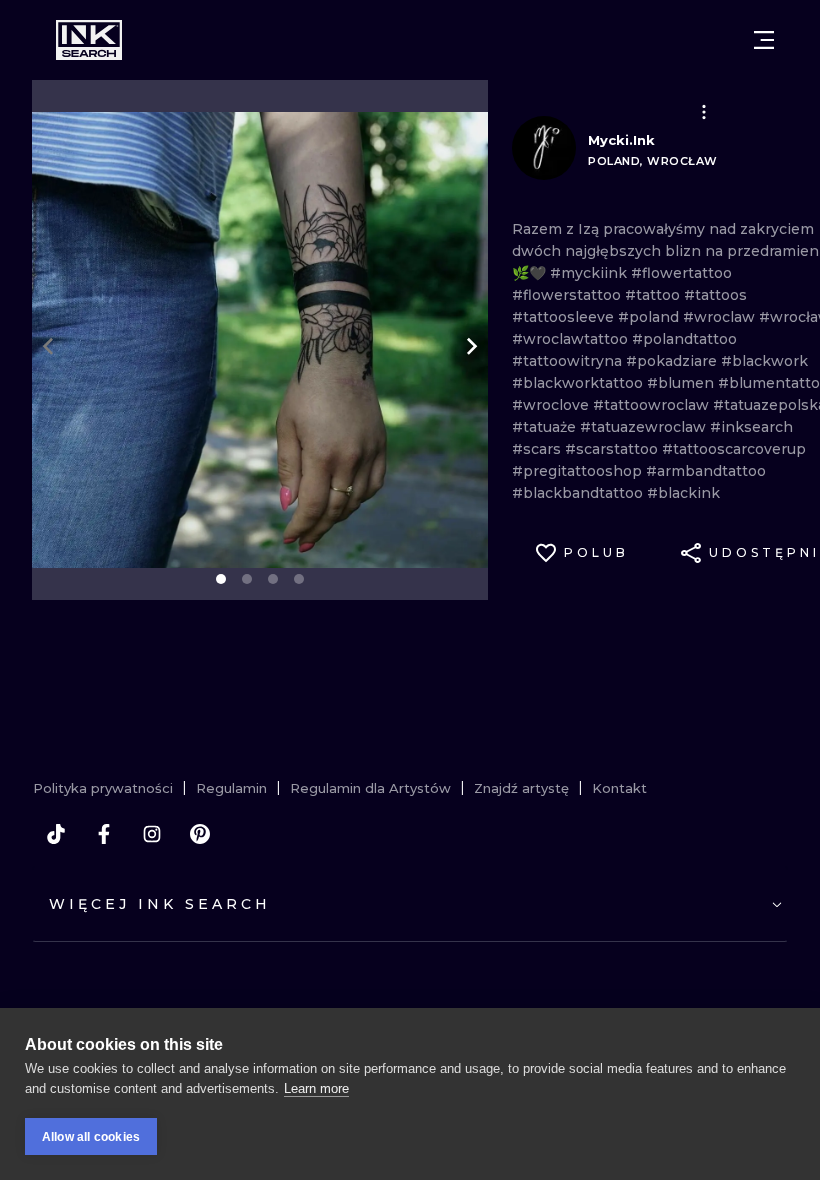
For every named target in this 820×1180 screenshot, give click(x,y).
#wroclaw (721, 317)
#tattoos (715, 295)
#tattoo (654, 295)
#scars (538, 449)
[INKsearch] (89, 40)
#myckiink (590, 273)
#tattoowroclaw (653, 405)
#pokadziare (673, 361)
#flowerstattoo (568, 295)
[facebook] (104, 834)
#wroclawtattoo (572, 339)
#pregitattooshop (579, 471)
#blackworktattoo (579, 383)
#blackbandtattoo (579, 493)
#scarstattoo (613, 449)
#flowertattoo (681, 273)
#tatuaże (546, 427)
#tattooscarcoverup (734, 449)
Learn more (316, 1088)
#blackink (683, 493)
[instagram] (152, 834)
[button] (704, 112)
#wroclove (552, 405)
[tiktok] (56, 834)
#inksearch (751, 427)
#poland (650, 317)
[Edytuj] (704, 112)
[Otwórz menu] (764, 40)
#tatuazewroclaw (645, 427)
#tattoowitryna (569, 361)
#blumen (682, 383)
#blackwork (764, 361)
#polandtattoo (684, 339)
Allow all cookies (91, 1137)
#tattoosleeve (565, 317)
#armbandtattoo (706, 471)
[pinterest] (200, 834)
